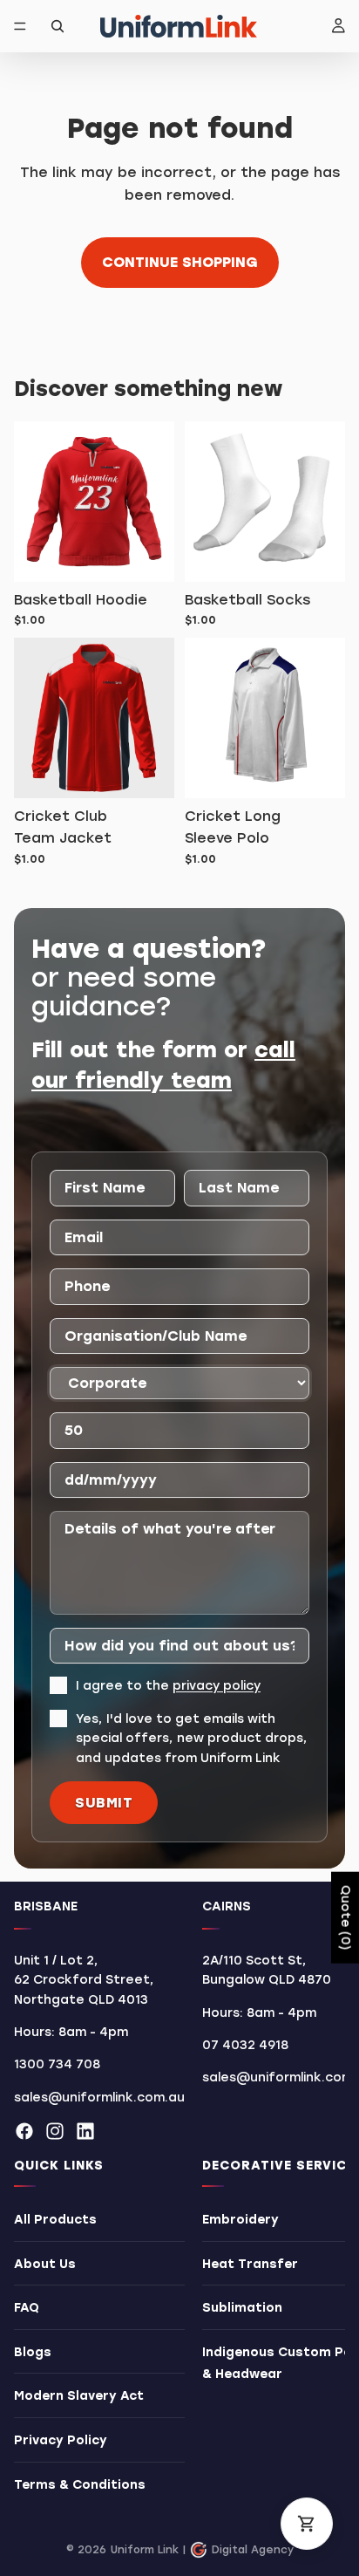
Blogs (33, 2352)
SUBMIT (104, 1803)
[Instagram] (55, 2131)
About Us (45, 2264)
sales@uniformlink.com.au (99, 2098)
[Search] (58, 26)
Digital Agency (253, 2550)
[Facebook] (24, 2131)
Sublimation (242, 2308)
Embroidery (240, 2220)
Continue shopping (180, 262)
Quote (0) (345, 1918)
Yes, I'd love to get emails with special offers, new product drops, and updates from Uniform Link (192, 1739)
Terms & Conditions (80, 2485)
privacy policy (217, 1686)
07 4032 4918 (245, 2045)
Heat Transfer (250, 2264)
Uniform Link (145, 2550)
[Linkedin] (85, 2131)
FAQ (27, 2308)
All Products (55, 2220)
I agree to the (168, 1686)
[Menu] (20, 26)
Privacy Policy (61, 2440)
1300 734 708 (57, 2065)
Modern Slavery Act (79, 2397)
